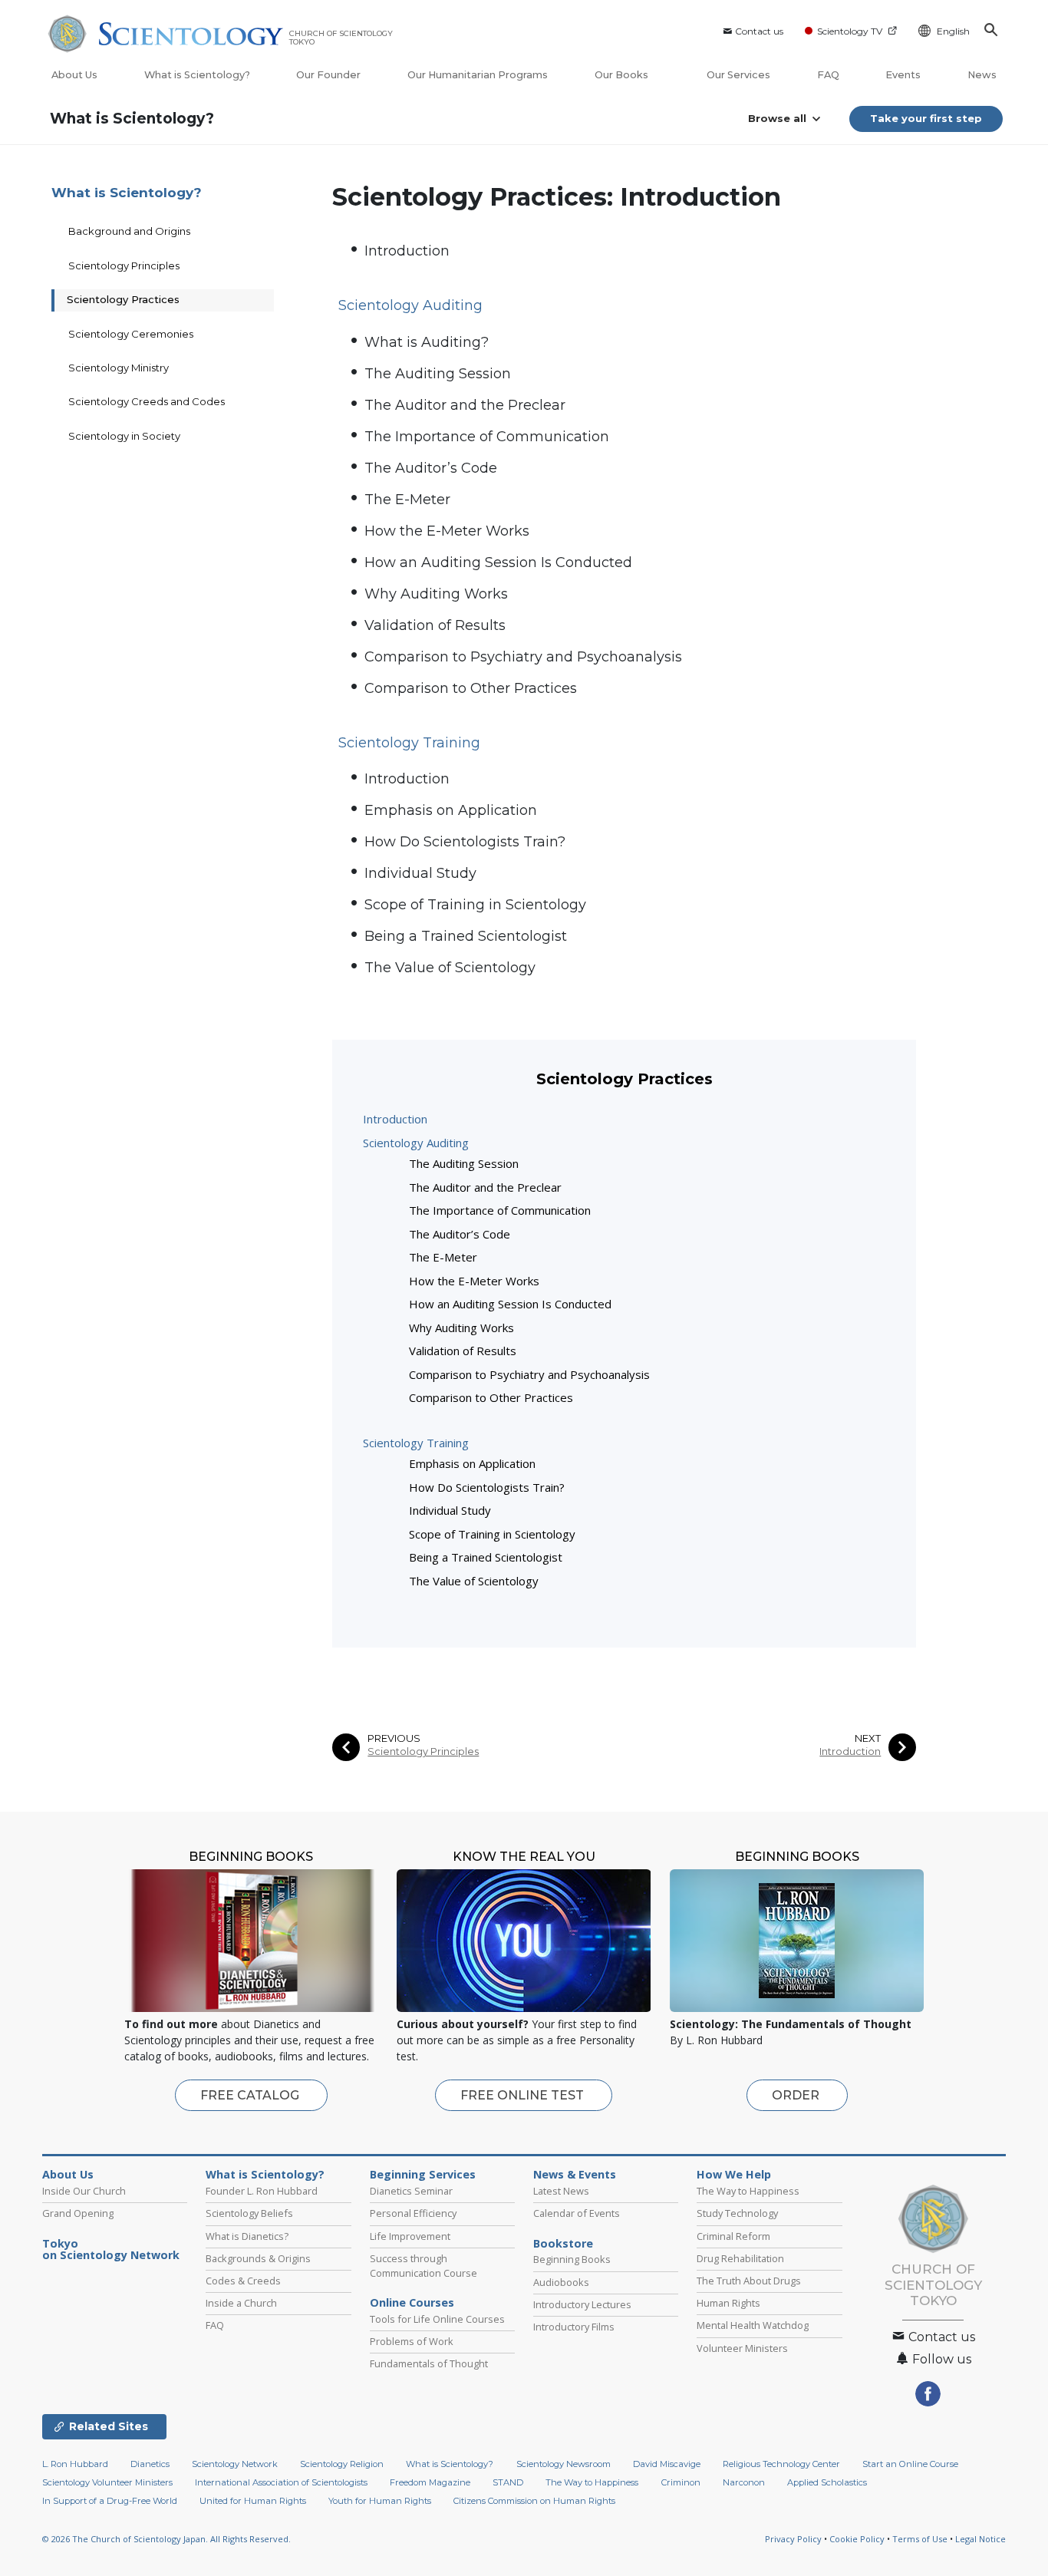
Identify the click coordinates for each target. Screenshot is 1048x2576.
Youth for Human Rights (380, 2501)
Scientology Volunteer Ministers (107, 2482)
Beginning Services (423, 2175)
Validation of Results (435, 625)
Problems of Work (412, 2341)
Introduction (407, 251)
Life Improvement (410, 2236)
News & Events (575, 2175)
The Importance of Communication (487, 437)
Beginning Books (572, 2259)
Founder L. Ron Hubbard (262, 2191)
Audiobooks (561, 2282)
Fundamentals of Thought (429, 2363)
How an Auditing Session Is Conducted (498, 562)
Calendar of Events (577, 2213)
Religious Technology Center (781, 2464)
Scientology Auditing (416, 1143)
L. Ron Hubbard (75, 2464)
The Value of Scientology (450, 968)
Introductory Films (574, 2327)
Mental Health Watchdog (753, 2325)
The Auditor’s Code (431, 468)
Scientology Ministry (119, 368)
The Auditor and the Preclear (465, 405)
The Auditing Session (438, 374)
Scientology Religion (342, 2464)
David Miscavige (667, 2464)
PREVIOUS (394, 1738)
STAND (508, 2482)
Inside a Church (241, 2303)
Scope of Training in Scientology (475, 905)
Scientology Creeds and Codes (147, 401)
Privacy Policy (793, 2539)
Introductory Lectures (582, 2304)
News (982, 75)
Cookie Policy (857, 2539)
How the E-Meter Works (447, 531)
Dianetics (150, 2464)
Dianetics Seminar (411, 2191)
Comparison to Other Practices (471, 688)
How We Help (734, 2175)
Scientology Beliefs (249, 2213)
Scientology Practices (123, 299)
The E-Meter (407, 500)
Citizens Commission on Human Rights (534, 2501)
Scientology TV (850, 31)
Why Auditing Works (436, 594)
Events (903, 75)
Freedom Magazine (430, 2482)
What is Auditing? (427, 342)
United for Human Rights (253, 2501)
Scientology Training (416, 1443)
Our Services (738, 75)
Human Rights (728, 2303)
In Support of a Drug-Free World (110, 2501)
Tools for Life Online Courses (437, 2319)
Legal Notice (980, 2539)
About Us (74, 75)
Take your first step (926, 118)
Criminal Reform (733, 2236)
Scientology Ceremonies (131, 334)
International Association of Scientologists (281, 2482)
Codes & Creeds (243, 2281)
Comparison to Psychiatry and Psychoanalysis (523, 657)
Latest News (561, 2191)
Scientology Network (235, 2464)
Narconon (744, 2482)
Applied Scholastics (827, 2482)
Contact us (759, 31)
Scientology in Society (124, 436)
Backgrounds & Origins (258, 2258)
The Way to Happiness (748, 2191)
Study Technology (737, 2213)
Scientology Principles (423, 1751)
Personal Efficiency (413, 2213)
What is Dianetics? (247, 2236)
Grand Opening (78, 2213)
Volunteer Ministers (742, 2348)
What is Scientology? (197, 75)
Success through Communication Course (423, 2266)
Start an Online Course (910, 2464)
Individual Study (420, 873)
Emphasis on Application (451, 810)
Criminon (681, 2482)
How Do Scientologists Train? (465, 842)
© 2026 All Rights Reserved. (166, 2539)
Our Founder (328, 75)
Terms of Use (920, 2539)
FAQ (828, 75)
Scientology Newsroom (564, 2464)
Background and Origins (129, 231)
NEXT (868, 1738)
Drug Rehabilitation (740, 2258)
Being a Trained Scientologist (466, 936)
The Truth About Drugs (749, 2281)
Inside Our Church (84, 2191)
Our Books (623, 75)
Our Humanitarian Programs (478, 75)
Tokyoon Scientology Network (111, 2250)
